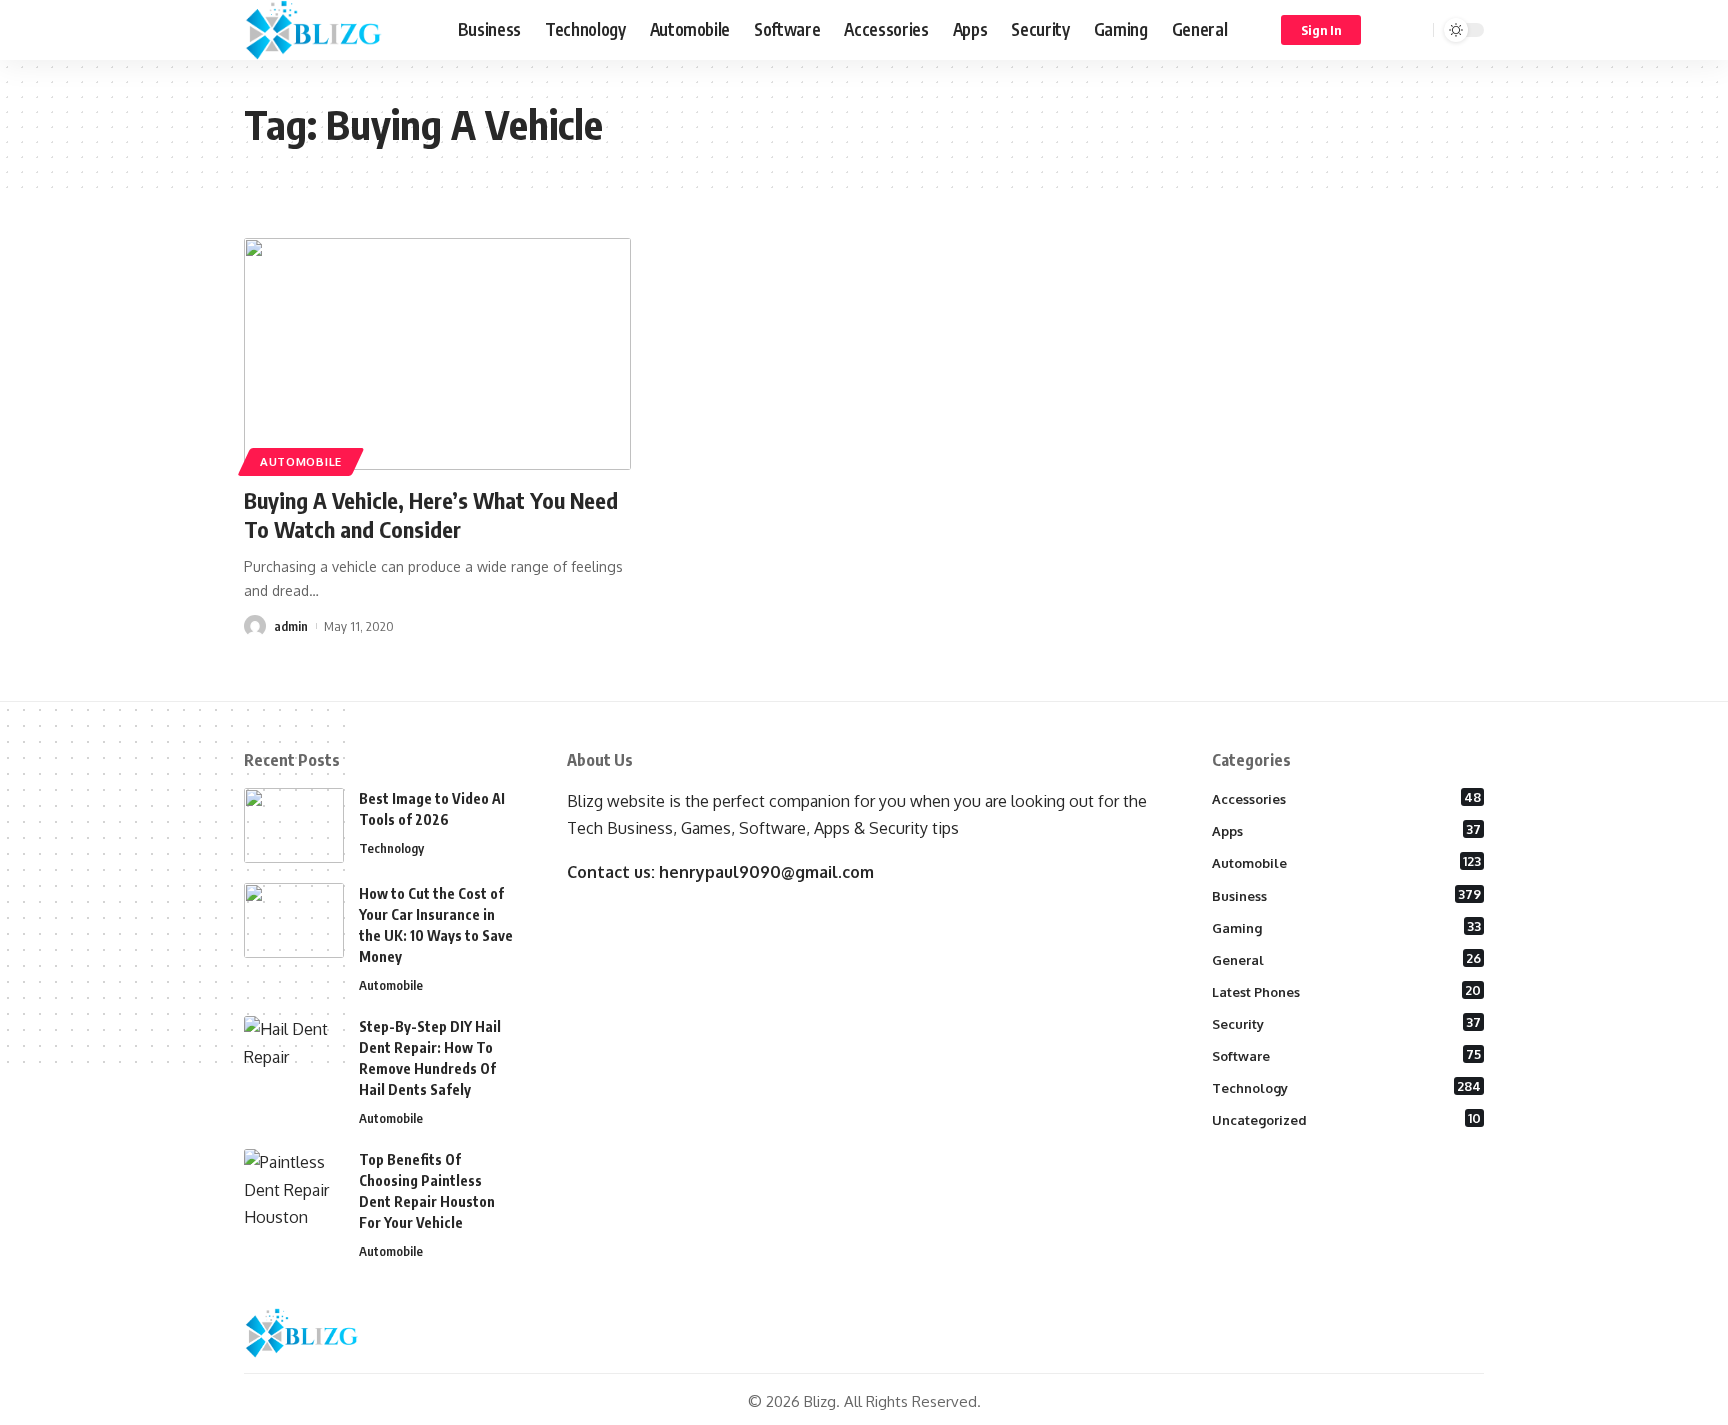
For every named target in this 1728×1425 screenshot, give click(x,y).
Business (1347, 895)
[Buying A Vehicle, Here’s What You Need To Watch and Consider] (437, 354)
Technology (391, 848)
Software (1347, 1055)
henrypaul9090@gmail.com (766, 872)
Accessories (1347, 798)
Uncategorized (1347, 1119)
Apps (1347, 830)
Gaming (1347, 927)
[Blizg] (335, 30)
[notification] (1389, 30)
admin (291, 626)
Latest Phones (1347, 991)
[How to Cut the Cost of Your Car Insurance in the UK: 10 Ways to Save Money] (294, 920)
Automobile (301, 461)
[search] (1415, 30)
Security (1347, 1023)
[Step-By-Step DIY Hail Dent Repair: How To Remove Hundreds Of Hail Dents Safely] (294, 1053)
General (1347, 959)
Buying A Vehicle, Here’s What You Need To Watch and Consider (431, 514)
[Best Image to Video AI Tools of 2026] (294, 825)
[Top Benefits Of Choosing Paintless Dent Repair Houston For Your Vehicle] (294, 1186)
